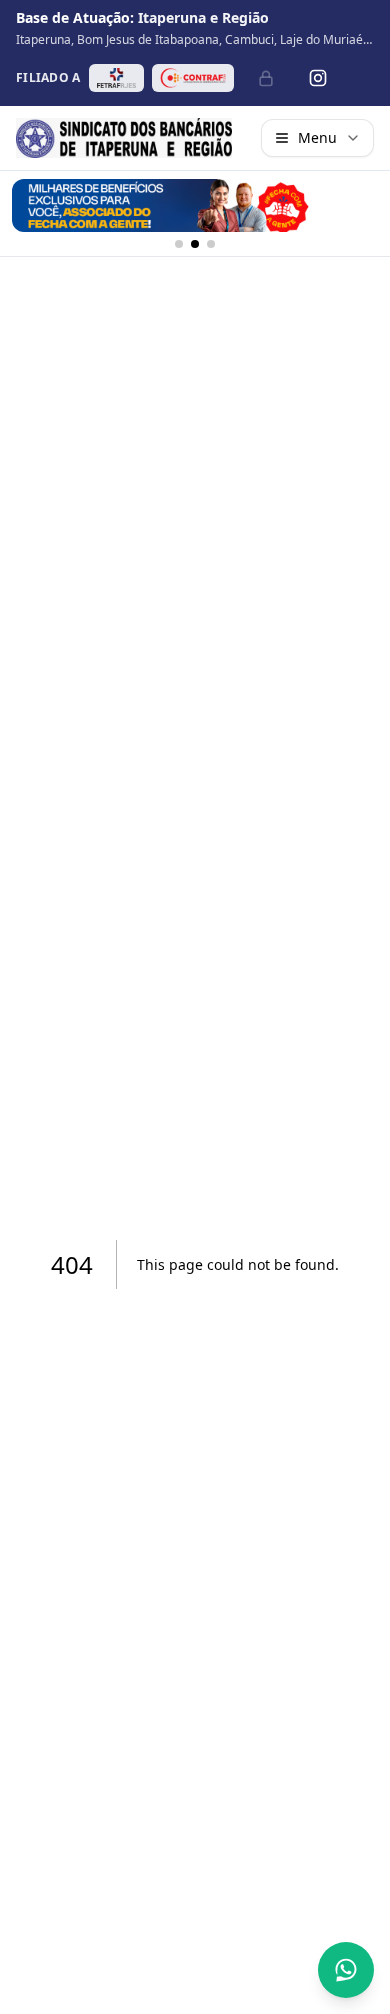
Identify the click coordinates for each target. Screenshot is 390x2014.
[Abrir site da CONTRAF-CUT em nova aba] (193, 78)
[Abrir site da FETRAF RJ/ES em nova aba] (116, 78)
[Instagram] (318, 78)
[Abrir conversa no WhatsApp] (346, 1970)
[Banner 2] (195, 244)
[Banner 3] (211, 244)
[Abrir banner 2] (195, 205)
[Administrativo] (266, 78)
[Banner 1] (179, 244)
